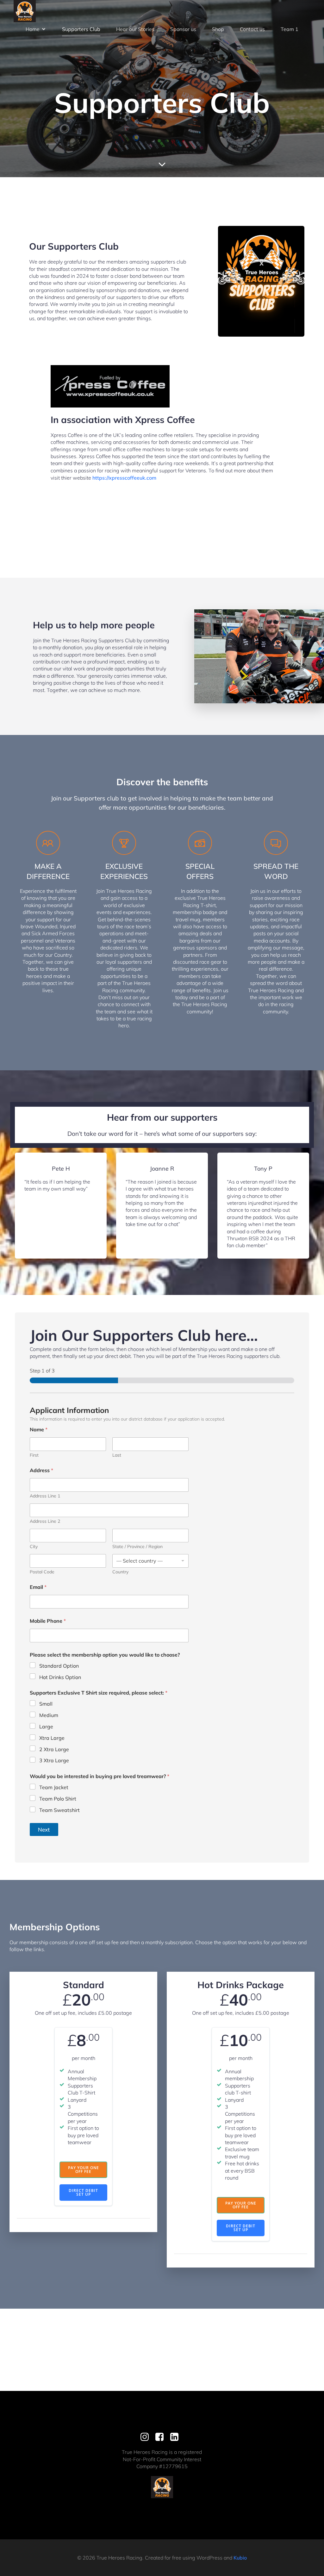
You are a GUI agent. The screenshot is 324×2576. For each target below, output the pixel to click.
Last (117, 1455)
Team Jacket (54, 1787)
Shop (218, 29)
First (34, 1455)
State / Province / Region (137, 1547)
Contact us (252, 29)
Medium (49, 1715)
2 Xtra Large (54, 1749)
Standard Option (59, 1666)
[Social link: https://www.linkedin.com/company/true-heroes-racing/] (177, 2437)
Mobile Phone (48, 1621)
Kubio (240, 2558)
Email (38, 1587)
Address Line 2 (45, 1521)
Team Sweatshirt (59, 1810)
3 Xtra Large (54, 1760)
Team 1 (290, 29)
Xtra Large (52, 1738)
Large (46, 1727)
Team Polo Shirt (58, 1799)
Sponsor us (183, 29)
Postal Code (42, 1572)
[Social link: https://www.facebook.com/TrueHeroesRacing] (162, 2437)
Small (46, 1704)
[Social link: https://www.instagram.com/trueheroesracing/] (147, 2437)
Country (120, 1572)
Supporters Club (81, 29)
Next (44, 1829)
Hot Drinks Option (60, 1677)
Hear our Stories (135, 29)
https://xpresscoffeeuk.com (124, 478)
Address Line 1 (45, 1496)
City (34, 1547)
